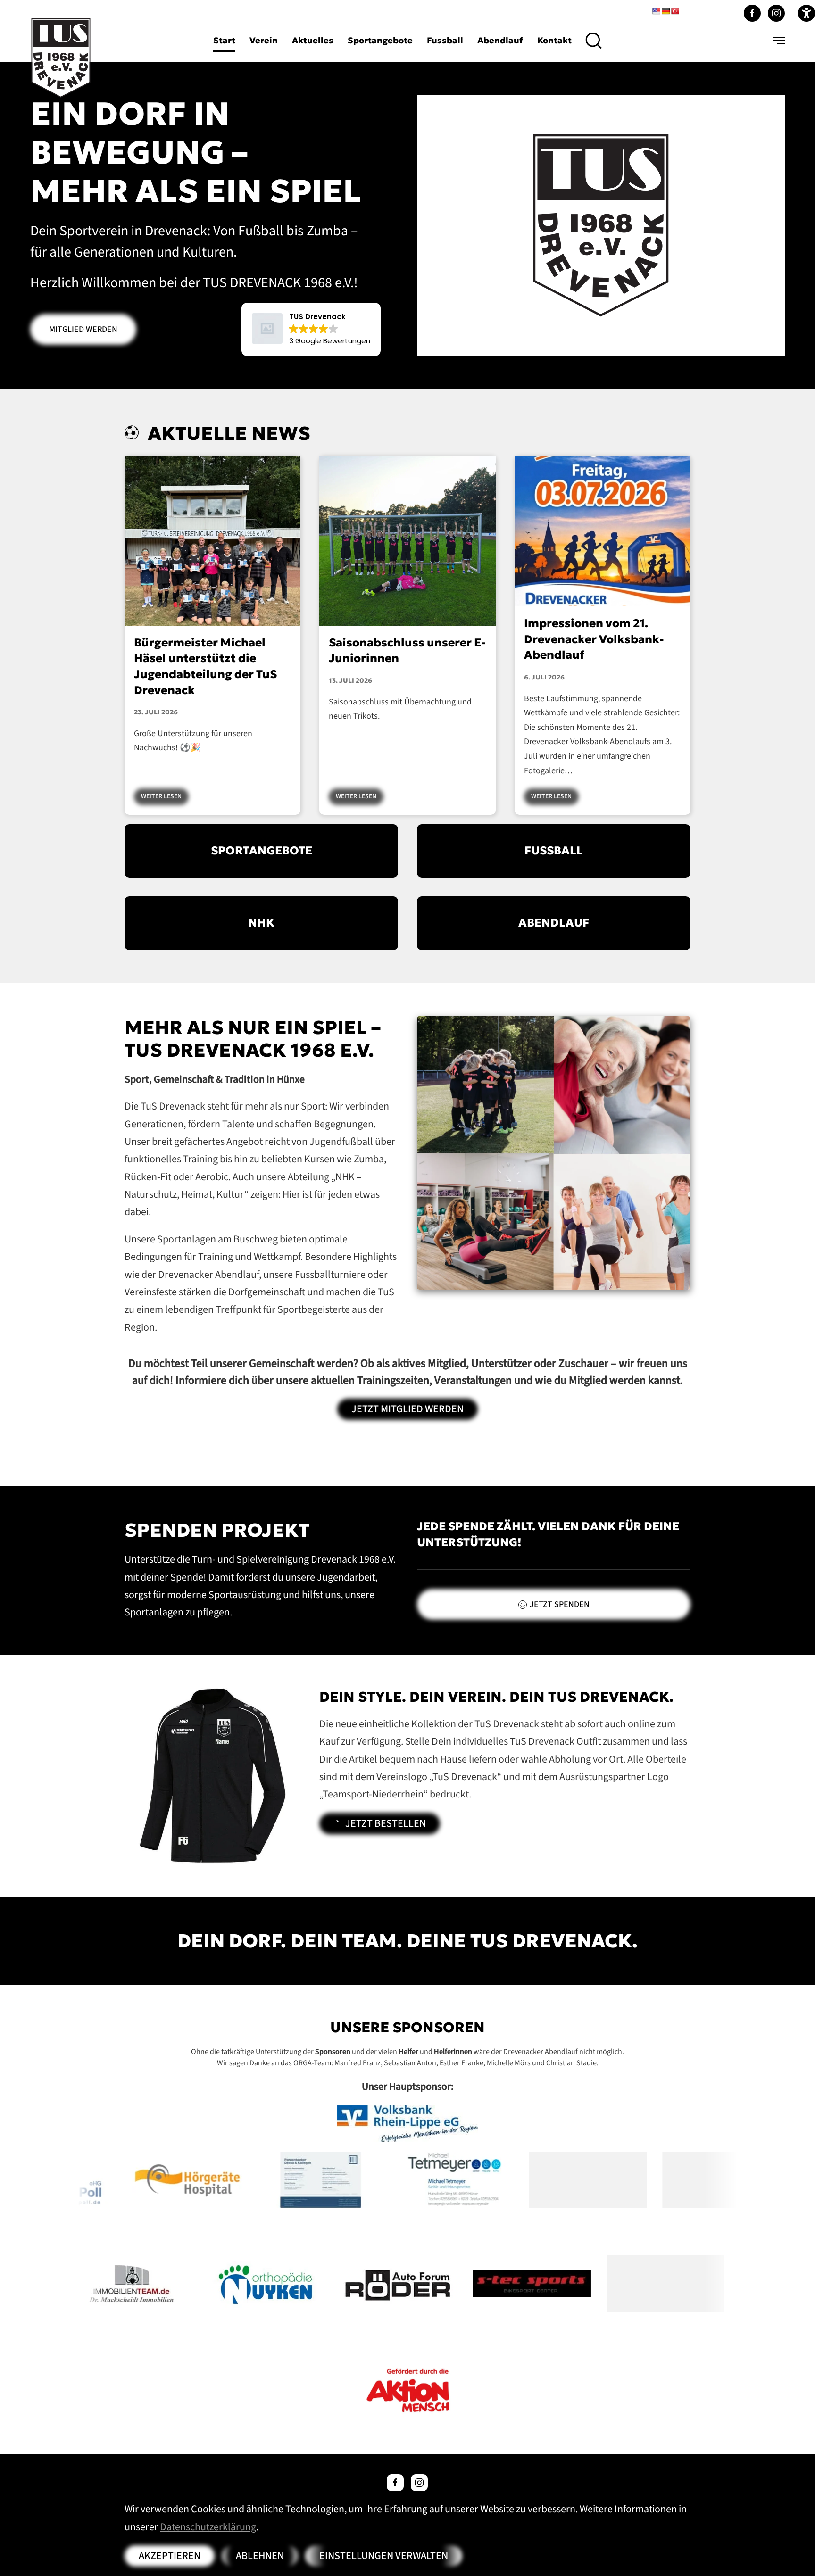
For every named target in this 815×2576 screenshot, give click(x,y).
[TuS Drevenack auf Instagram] (419, 2483)
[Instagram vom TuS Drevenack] (776, 13)
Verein (264, 40)
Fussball (445, 40)
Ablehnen (260, 2556)
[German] (665, 11)
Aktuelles (313, 40)
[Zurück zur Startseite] (61, 58)
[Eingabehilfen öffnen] (807, 13)
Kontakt (554, 40)
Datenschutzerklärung (208, 2527)
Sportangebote (380, 40)
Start (224, 40)
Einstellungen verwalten (384, 2556)
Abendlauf (500, 40)
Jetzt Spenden (560, 1604)
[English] (656, 11)
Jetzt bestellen (386, 1823)
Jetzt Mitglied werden (407, 1409)
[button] (594, 41)
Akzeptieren (170, 2556)
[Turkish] (675, 11)
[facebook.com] (752, 13)
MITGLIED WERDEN (83, 329)
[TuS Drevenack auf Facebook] (395, 2483)
